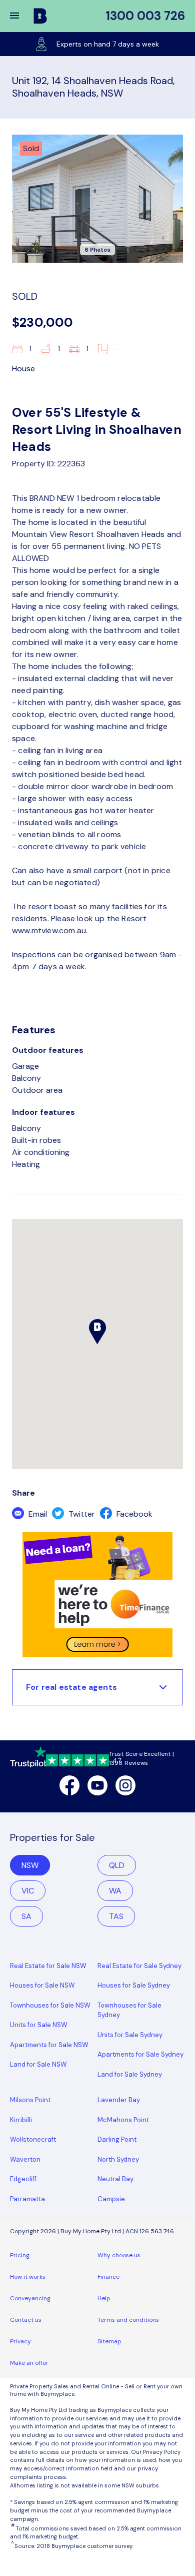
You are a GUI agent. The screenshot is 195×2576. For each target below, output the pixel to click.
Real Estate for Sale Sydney (139, 1966)
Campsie (111, 2199)
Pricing (20, 2255)
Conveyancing (30, 2298)
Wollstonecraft (33, 2139)
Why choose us (119, 2255)
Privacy (20, 2341)
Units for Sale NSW (39, 2025)
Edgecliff (23, 2179)
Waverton (25, 2159)
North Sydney (118, 2159)
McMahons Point (123, 2120)
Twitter (81, 1514)
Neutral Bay (115, 2179)
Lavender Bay (119, 2100)
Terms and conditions (128, 2320)
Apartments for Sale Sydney (140, 2054)
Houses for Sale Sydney (134, 1985)
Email (37, 1514)
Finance (108, 2277)
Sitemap (109, 2341)
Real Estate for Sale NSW (48, 1966)
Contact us (26, 2320)
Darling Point (117, 2139)
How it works (28, 2277)
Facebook (133, 1514)
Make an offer (29, 2363)
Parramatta (27, 2199)
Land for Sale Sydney (130, 2074)
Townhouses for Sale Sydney (129, 2010)
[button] (21, 16)
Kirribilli (21, 2120)
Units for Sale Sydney (130, 2035)
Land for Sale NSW (38, 2064)
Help (104, 2298)
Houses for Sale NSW (42, 1985)
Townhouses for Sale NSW (50, 2005)
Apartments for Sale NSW (49, 2045)
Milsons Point (30, 2100)
